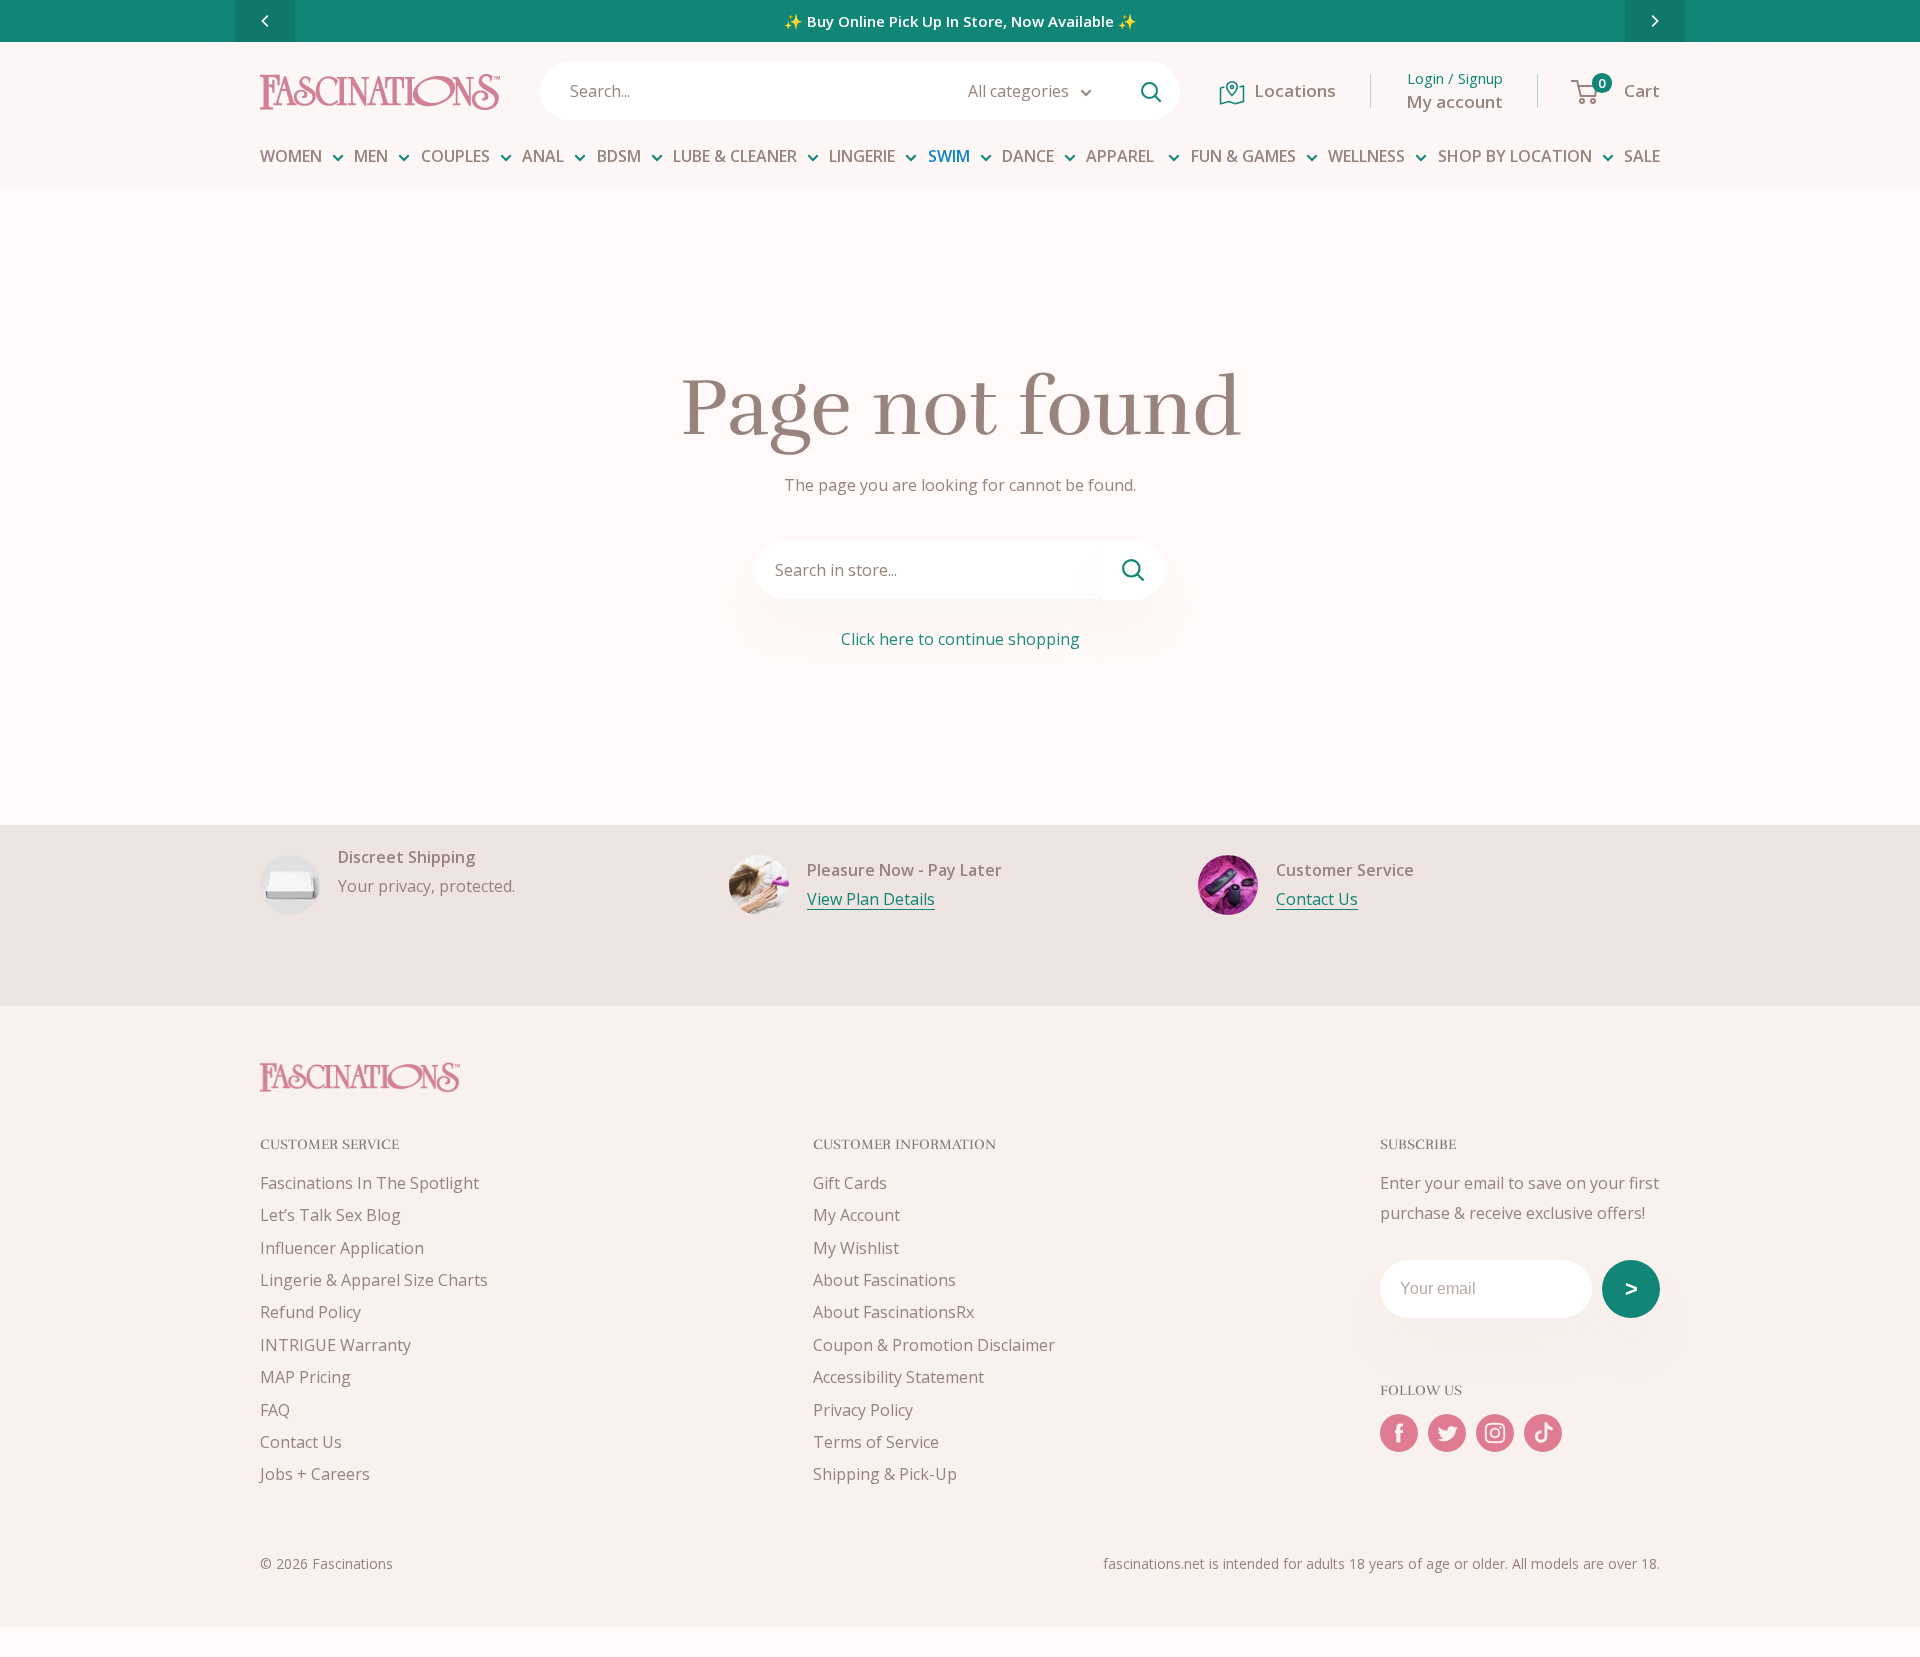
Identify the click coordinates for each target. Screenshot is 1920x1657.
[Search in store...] (1133, 570)
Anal (543, 156)
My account (1454, 101)
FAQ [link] (275, 1410)
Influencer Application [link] (342, 1248)
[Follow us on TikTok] (1543, 1433)
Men (371, 156)
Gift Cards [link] (850, 1183)
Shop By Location (1515, 156)
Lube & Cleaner (735, 156)
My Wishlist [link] (856, 1248)
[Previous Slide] (265, 21)
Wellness (1366, 156)
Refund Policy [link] (310, 1312)
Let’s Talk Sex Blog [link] (330, 1215)
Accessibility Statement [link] (898, 1377)
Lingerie (862, 156)
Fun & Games (1243, 156)
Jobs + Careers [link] (315, 1474)
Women (291, 156)
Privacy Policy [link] (863, 1410)
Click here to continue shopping (960, 639)
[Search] (1151, 91)
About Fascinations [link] (884, 1280)
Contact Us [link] (301, 1442)
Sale (1642, 156)
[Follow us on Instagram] (1495, 1433)
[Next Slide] (1655, 21)
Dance (1028, 156)
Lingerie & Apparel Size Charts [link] (374, 1280)
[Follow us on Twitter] (1447, 1433)
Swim (949, 156)
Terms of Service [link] (876, 1442)
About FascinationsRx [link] (893, 1312)
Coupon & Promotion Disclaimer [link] (934, 1345)
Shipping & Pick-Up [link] (885, 1474)
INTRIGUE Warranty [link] (335, 1345)
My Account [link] (856, 1215)
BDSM (619, 156)
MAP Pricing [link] (305, 1377)
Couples (455, 156)
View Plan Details (871, 899)
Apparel (1122, 156)
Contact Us (1317, 899)
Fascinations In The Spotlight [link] (369, 1183)
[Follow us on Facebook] (1399, 1433)
